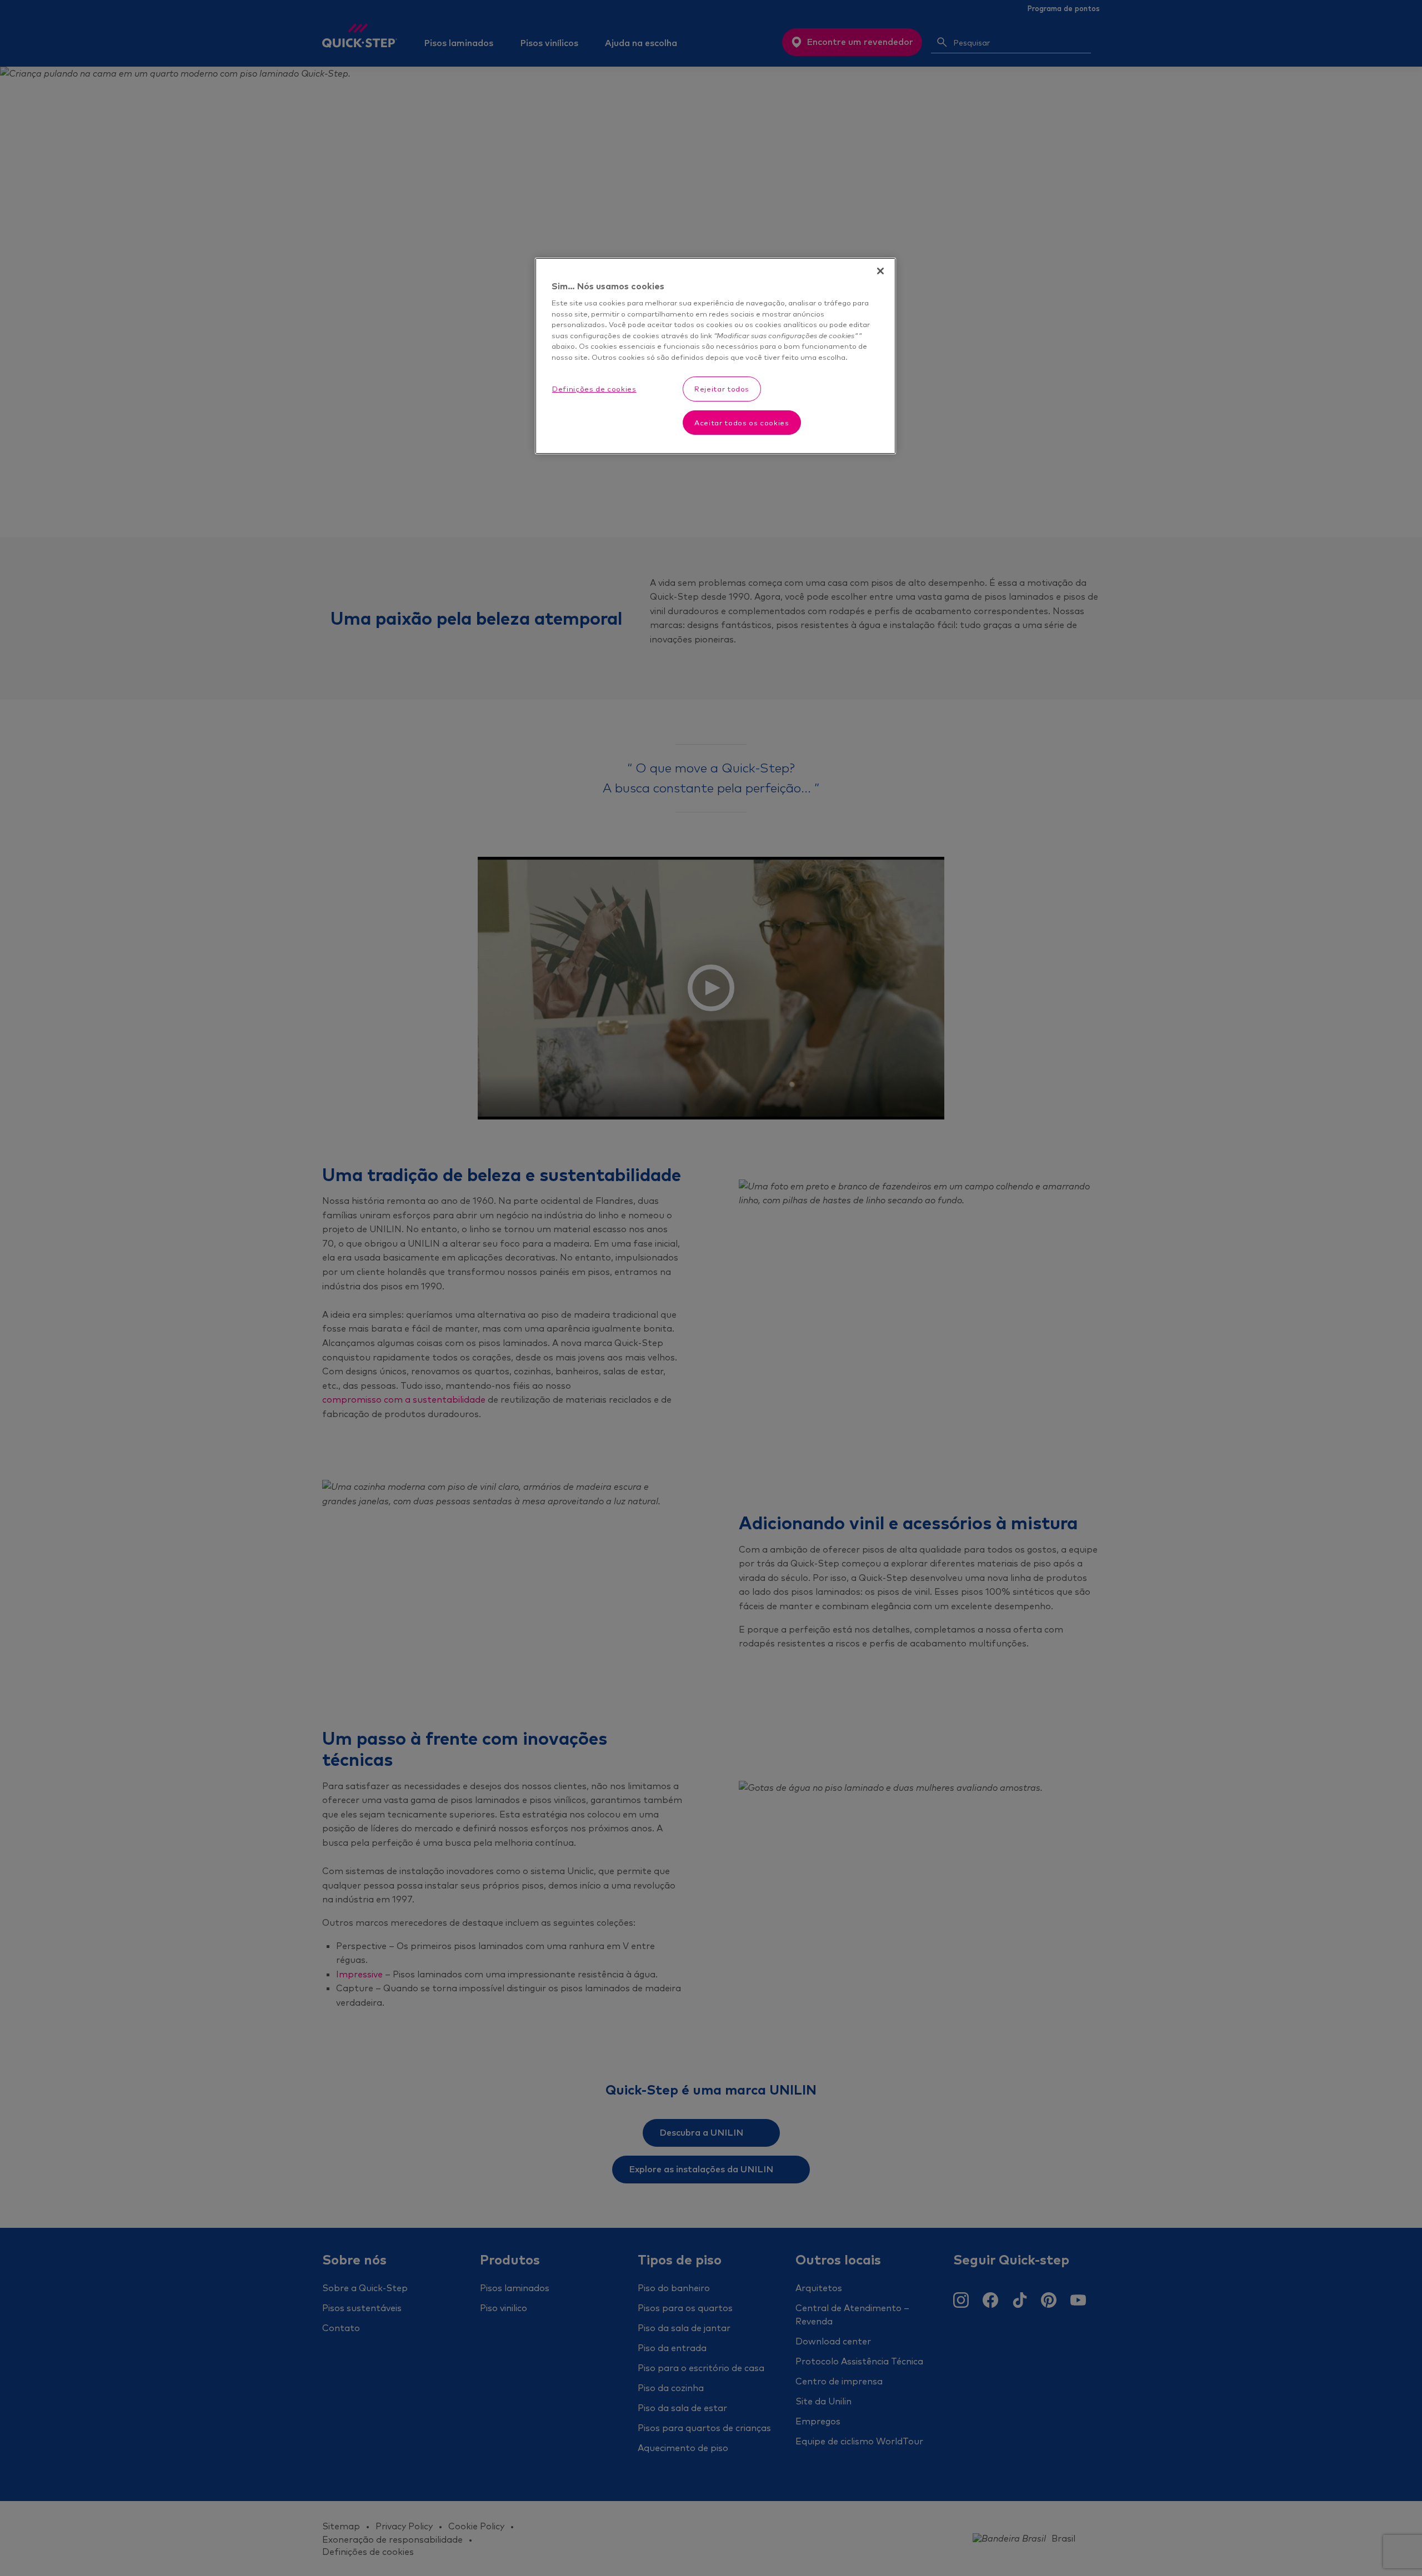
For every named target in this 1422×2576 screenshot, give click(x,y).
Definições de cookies (594, 389)
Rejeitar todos (722, 389)
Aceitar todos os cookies (742, 423)
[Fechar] (880, 271)
